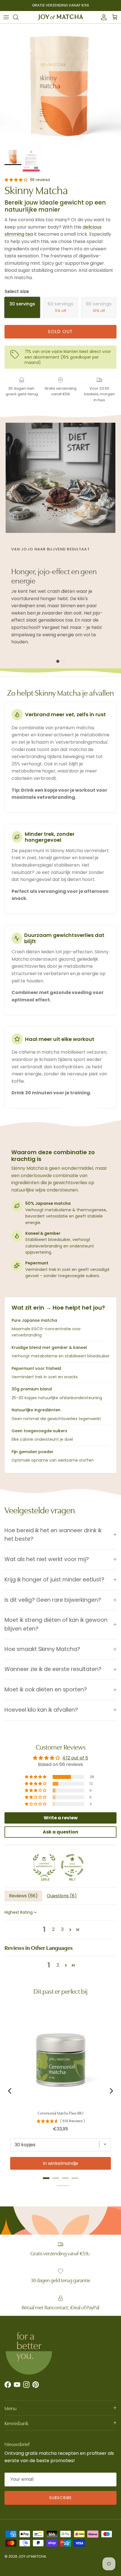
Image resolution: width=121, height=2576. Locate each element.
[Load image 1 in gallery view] (60, 84)
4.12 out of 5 (75, 1758)
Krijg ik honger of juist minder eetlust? (54, 1580)
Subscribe (60, 2498)
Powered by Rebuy (60, 2186)
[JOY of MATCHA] (60, 17)
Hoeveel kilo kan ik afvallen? (41, 1710)
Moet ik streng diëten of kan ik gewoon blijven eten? (56, 1624)
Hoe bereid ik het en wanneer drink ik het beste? (53, 1535)
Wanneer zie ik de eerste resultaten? (53, 1669)
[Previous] (10, 2091)
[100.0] (44, 1865)
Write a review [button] (61, 1818)
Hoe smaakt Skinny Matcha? (42, 1649)
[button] (16, 180)
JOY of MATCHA (32, 2556)
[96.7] (72, 1865)
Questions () (62, 1896)
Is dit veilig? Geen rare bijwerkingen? (53, 1600)
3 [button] (62, 1929)
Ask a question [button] (60, 1832)
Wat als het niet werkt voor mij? (47, 1559)
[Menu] (6, 17)
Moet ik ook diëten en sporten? (46, 1690)
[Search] (19, 17)
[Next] (111, 2091)
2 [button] (53, 1929)
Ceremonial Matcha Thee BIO (60, 2113)
